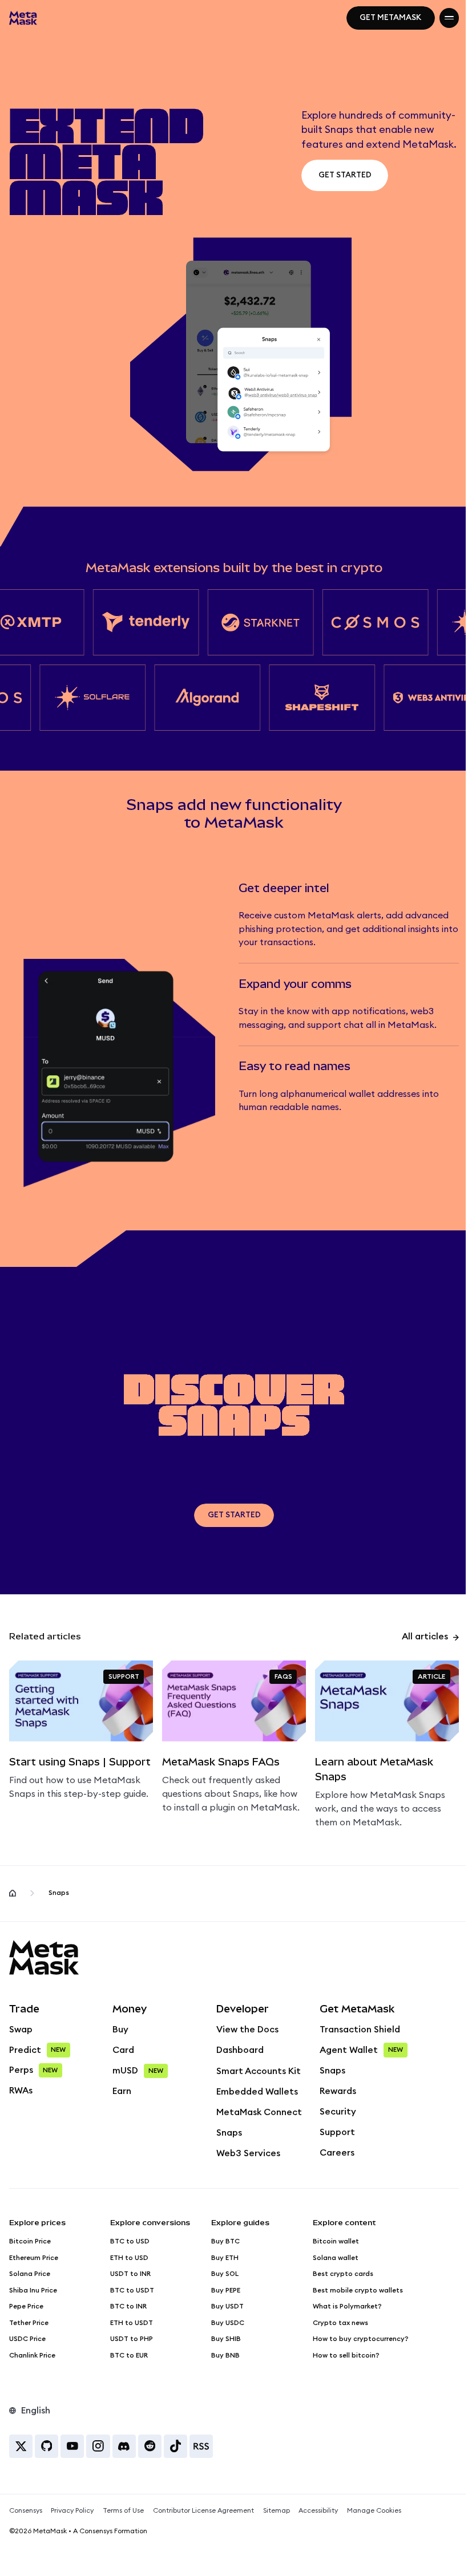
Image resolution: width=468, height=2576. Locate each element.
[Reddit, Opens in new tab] (150, 2446)
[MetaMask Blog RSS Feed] (201, 2446)
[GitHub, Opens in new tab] (47, 2446)
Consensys (26, 2510)
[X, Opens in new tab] (21, 2446)
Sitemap (277, 2510)
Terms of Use (123, 2510)
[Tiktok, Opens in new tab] (175, 2446)
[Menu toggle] (449, 18)
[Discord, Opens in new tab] (124, 2446)
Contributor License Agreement (203, 2510)
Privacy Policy (72, 2510)
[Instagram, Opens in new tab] (98, 2446)
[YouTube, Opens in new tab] (72, 2446)
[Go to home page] (13, 1893)
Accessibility (318, 2510)
